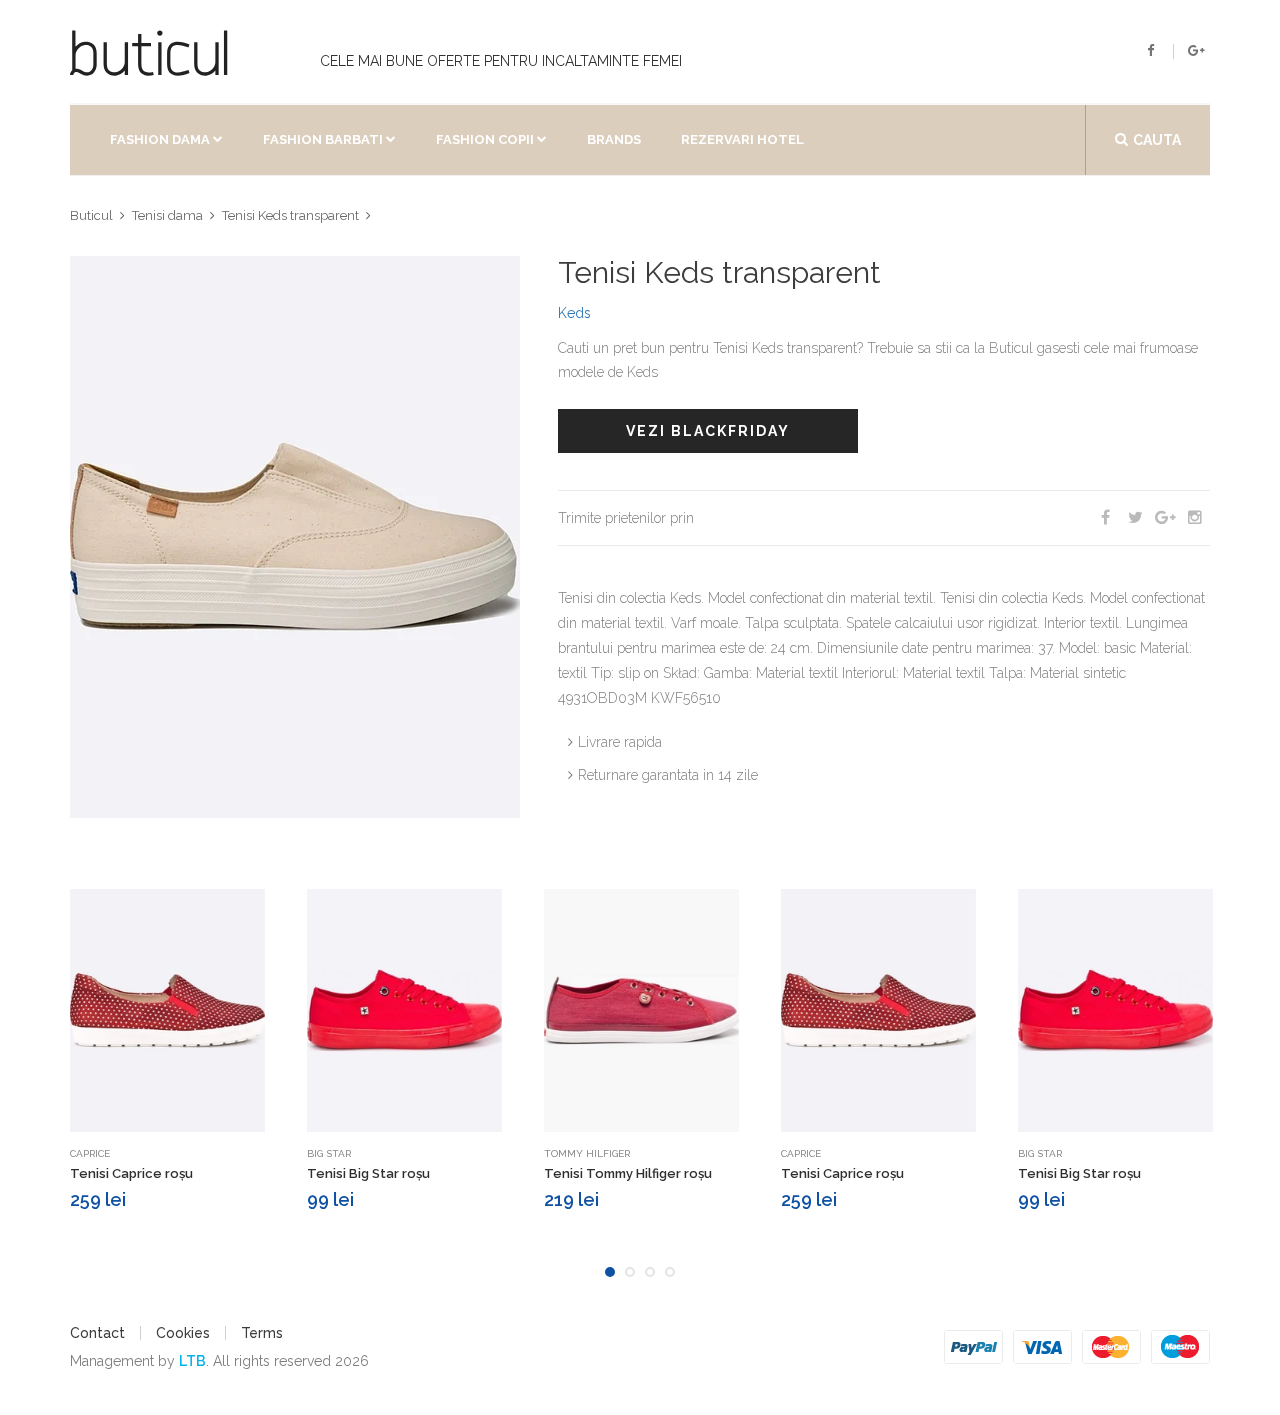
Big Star (329, 1153)
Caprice (90, 1153)
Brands (614, 139)
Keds (574, 313)
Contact (97, 1333)
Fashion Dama (160, 139)
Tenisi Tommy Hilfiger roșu (628, 1173)
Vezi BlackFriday (708, 431)
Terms (262, 1333)
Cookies (183, 1333)
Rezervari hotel (742, 139)
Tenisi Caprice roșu (131, 1173)
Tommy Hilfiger (587, 1153)
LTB (192, 1361)
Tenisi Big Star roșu (368, 1173)
